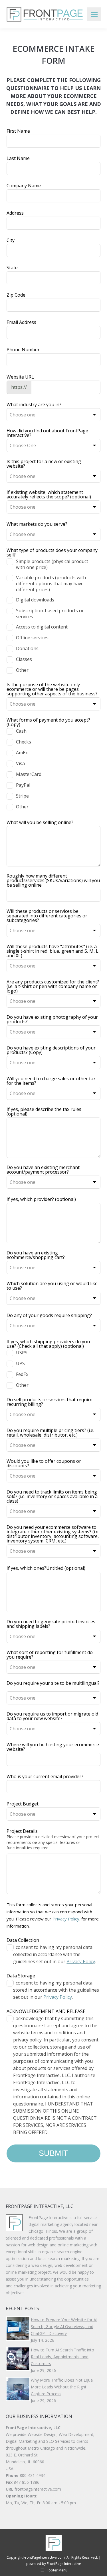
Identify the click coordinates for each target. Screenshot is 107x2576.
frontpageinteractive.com (38, 2489)
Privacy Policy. (66, 1919)
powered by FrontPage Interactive (54, 2564)
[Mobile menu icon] (94, 14)
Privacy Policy (81, 1961)
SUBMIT (53, 2153)
